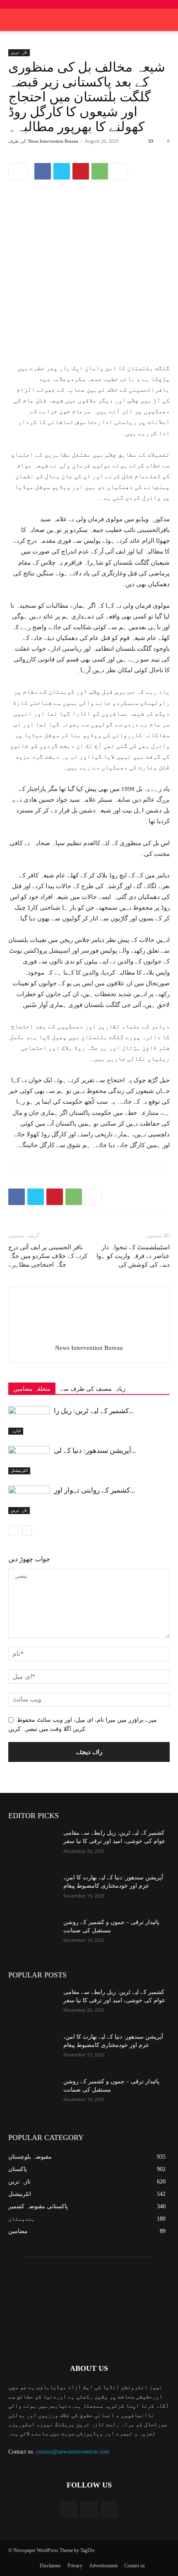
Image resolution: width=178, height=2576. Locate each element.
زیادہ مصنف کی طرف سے (93, 1389)
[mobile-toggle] (14, 20)
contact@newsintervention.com (73, 2452)
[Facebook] (43, 171)
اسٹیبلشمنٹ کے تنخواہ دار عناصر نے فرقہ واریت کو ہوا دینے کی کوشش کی (133, 1256)
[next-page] (27, 1530)
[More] (119, 171)
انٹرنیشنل (19, 1470)
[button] (166, 20)
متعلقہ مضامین (32, 1389)
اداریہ (16, 1431)
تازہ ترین (19, 52)
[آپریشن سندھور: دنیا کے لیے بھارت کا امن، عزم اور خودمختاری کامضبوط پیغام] (29, 1460)
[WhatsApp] (100, 171)
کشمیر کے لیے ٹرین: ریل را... (94, 1411)
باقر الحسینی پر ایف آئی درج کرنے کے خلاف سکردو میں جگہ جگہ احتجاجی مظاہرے (48, 1256)
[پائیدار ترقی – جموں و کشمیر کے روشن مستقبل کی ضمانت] (32, 1935)
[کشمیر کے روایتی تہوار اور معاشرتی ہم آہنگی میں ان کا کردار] (29, 1500)
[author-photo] (89, 1336)
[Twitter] (62, 171)
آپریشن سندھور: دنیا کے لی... (95, 1451)
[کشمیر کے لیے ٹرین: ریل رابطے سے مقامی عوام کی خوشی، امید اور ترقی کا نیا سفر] (29, 1420)
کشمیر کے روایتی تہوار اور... (94, 1490)
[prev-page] (13, 1530)
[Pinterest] (81, 171)
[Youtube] (109, 2510)
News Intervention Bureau (53, 141)
